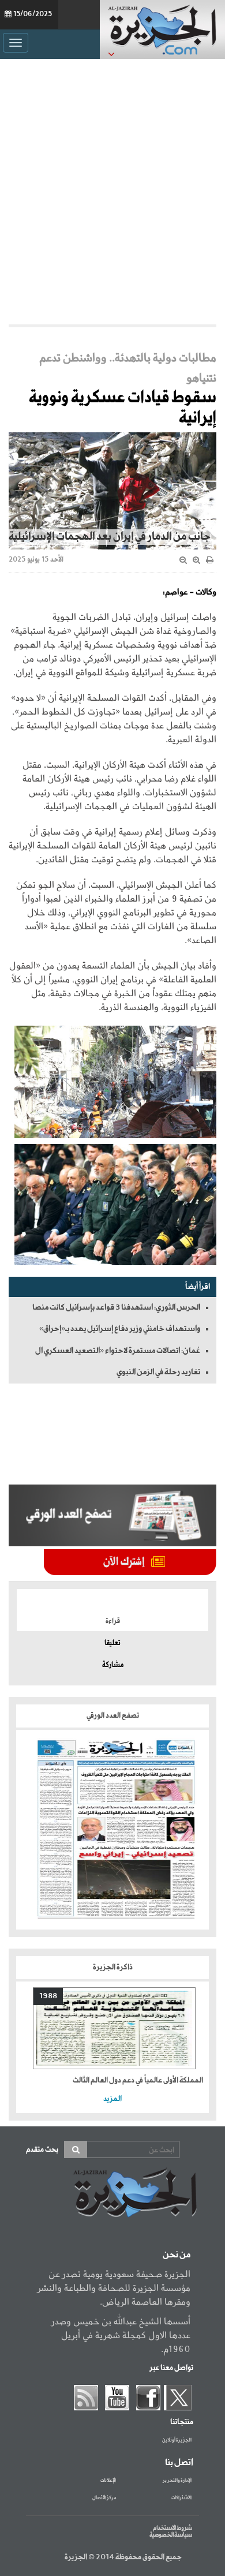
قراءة (113, 1621)
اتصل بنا (179, 2463)
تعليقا (112, 1643)
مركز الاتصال (104, 2498)
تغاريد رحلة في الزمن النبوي (158, 1372)
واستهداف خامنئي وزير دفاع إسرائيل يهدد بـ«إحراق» (120, 1329)
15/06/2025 (33, 14)
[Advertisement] (112, 189)
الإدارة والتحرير (177, 2481)
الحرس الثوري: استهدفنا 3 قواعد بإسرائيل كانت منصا (116, 1307)
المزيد (112, 2099)
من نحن (177, 2255)
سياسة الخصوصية (171, 2535)
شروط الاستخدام (172, 2528)
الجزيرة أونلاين (177, 2440)
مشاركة (113, 1665)
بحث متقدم (42, 2150)
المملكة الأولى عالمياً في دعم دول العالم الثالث (138, 2080)
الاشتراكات (181, 2498)
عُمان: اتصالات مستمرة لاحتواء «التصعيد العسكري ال (118, 1351)
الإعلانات (108, 2481)
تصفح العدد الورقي (113, 1716)
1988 (48, 1996)
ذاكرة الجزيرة (113, 1967)
